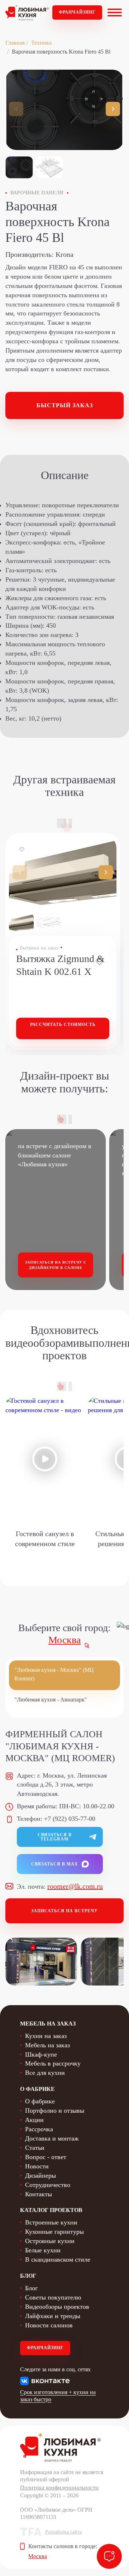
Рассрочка (39, 2129)
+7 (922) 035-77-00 (70, 1819)
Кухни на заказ (46, 2036)
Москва (64, 1640)
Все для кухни (45, 2073)
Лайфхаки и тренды (53, 2316)
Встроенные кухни (51, 2222)
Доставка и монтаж (52, 2138)
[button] (113, 109)
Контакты (39, 2194)
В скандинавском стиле (58, 2259)
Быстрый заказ (65, 405)
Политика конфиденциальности (59, 2488)
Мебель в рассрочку (53, 2063)
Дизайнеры (40, 2176)
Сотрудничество (48, 2185)
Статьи (35, 2148)
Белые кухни (43, 2250)
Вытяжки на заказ (39, 948)
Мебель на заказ (47, 2045)
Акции (34, 2120)
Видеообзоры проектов (57, 2307)
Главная (15, 43)
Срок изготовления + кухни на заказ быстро (58, 2396)
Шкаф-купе (41, 2054)
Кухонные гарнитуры (54, 2232)
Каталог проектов (51, 2210)
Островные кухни (50, 2241)
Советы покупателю (53, 2297)
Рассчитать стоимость (63, 1025)
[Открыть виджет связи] (109, 2556)
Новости (37, 2166)
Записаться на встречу (64, 1911)
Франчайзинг (77, 12)
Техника (41, 43)
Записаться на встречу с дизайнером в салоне (56, 1265)
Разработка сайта (63, 2532)
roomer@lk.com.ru (75, 1886)
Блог (31, 2288)
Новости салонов (49, 2325)
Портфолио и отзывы (55, 2111)
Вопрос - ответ (46, 2157)
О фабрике (40, 2101)
